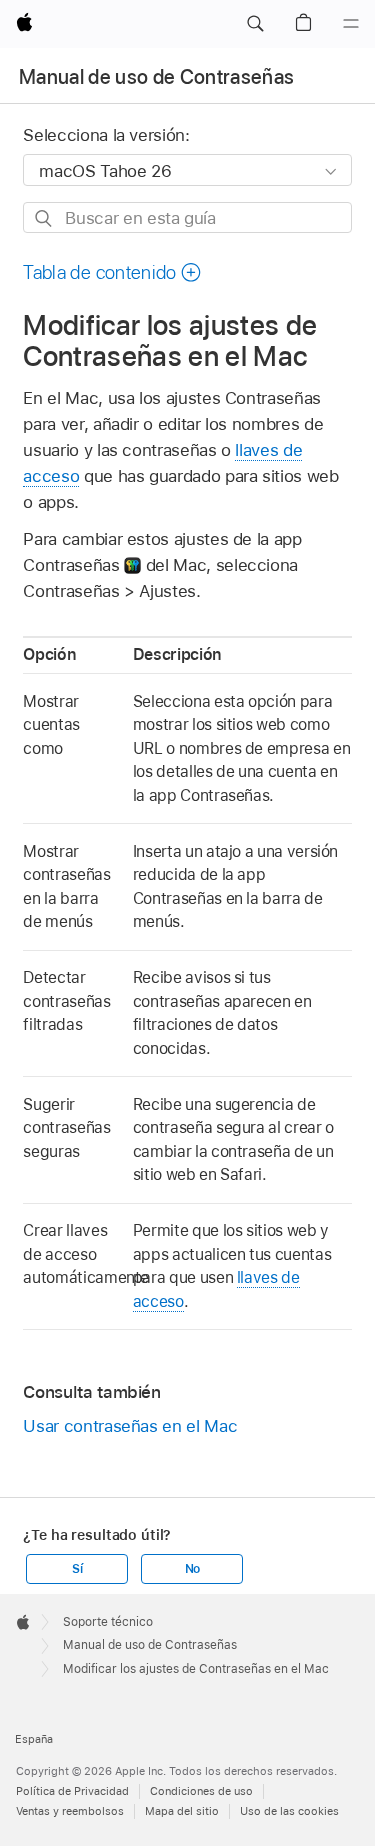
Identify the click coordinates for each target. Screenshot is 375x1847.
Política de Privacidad (72, 1791)
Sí (77, 1569)
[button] (255, 24)
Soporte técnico (108, 1622)
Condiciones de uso (201, 1791)
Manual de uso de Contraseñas (157, 77)
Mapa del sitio (182, 1811)
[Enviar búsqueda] (44, 218)
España (34, 1739)
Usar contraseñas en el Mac (130, 1426)
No (193, 1569)
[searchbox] (187, 217)
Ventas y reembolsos (70, 1811)
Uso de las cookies (289, 1811)
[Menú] (351, 24)
